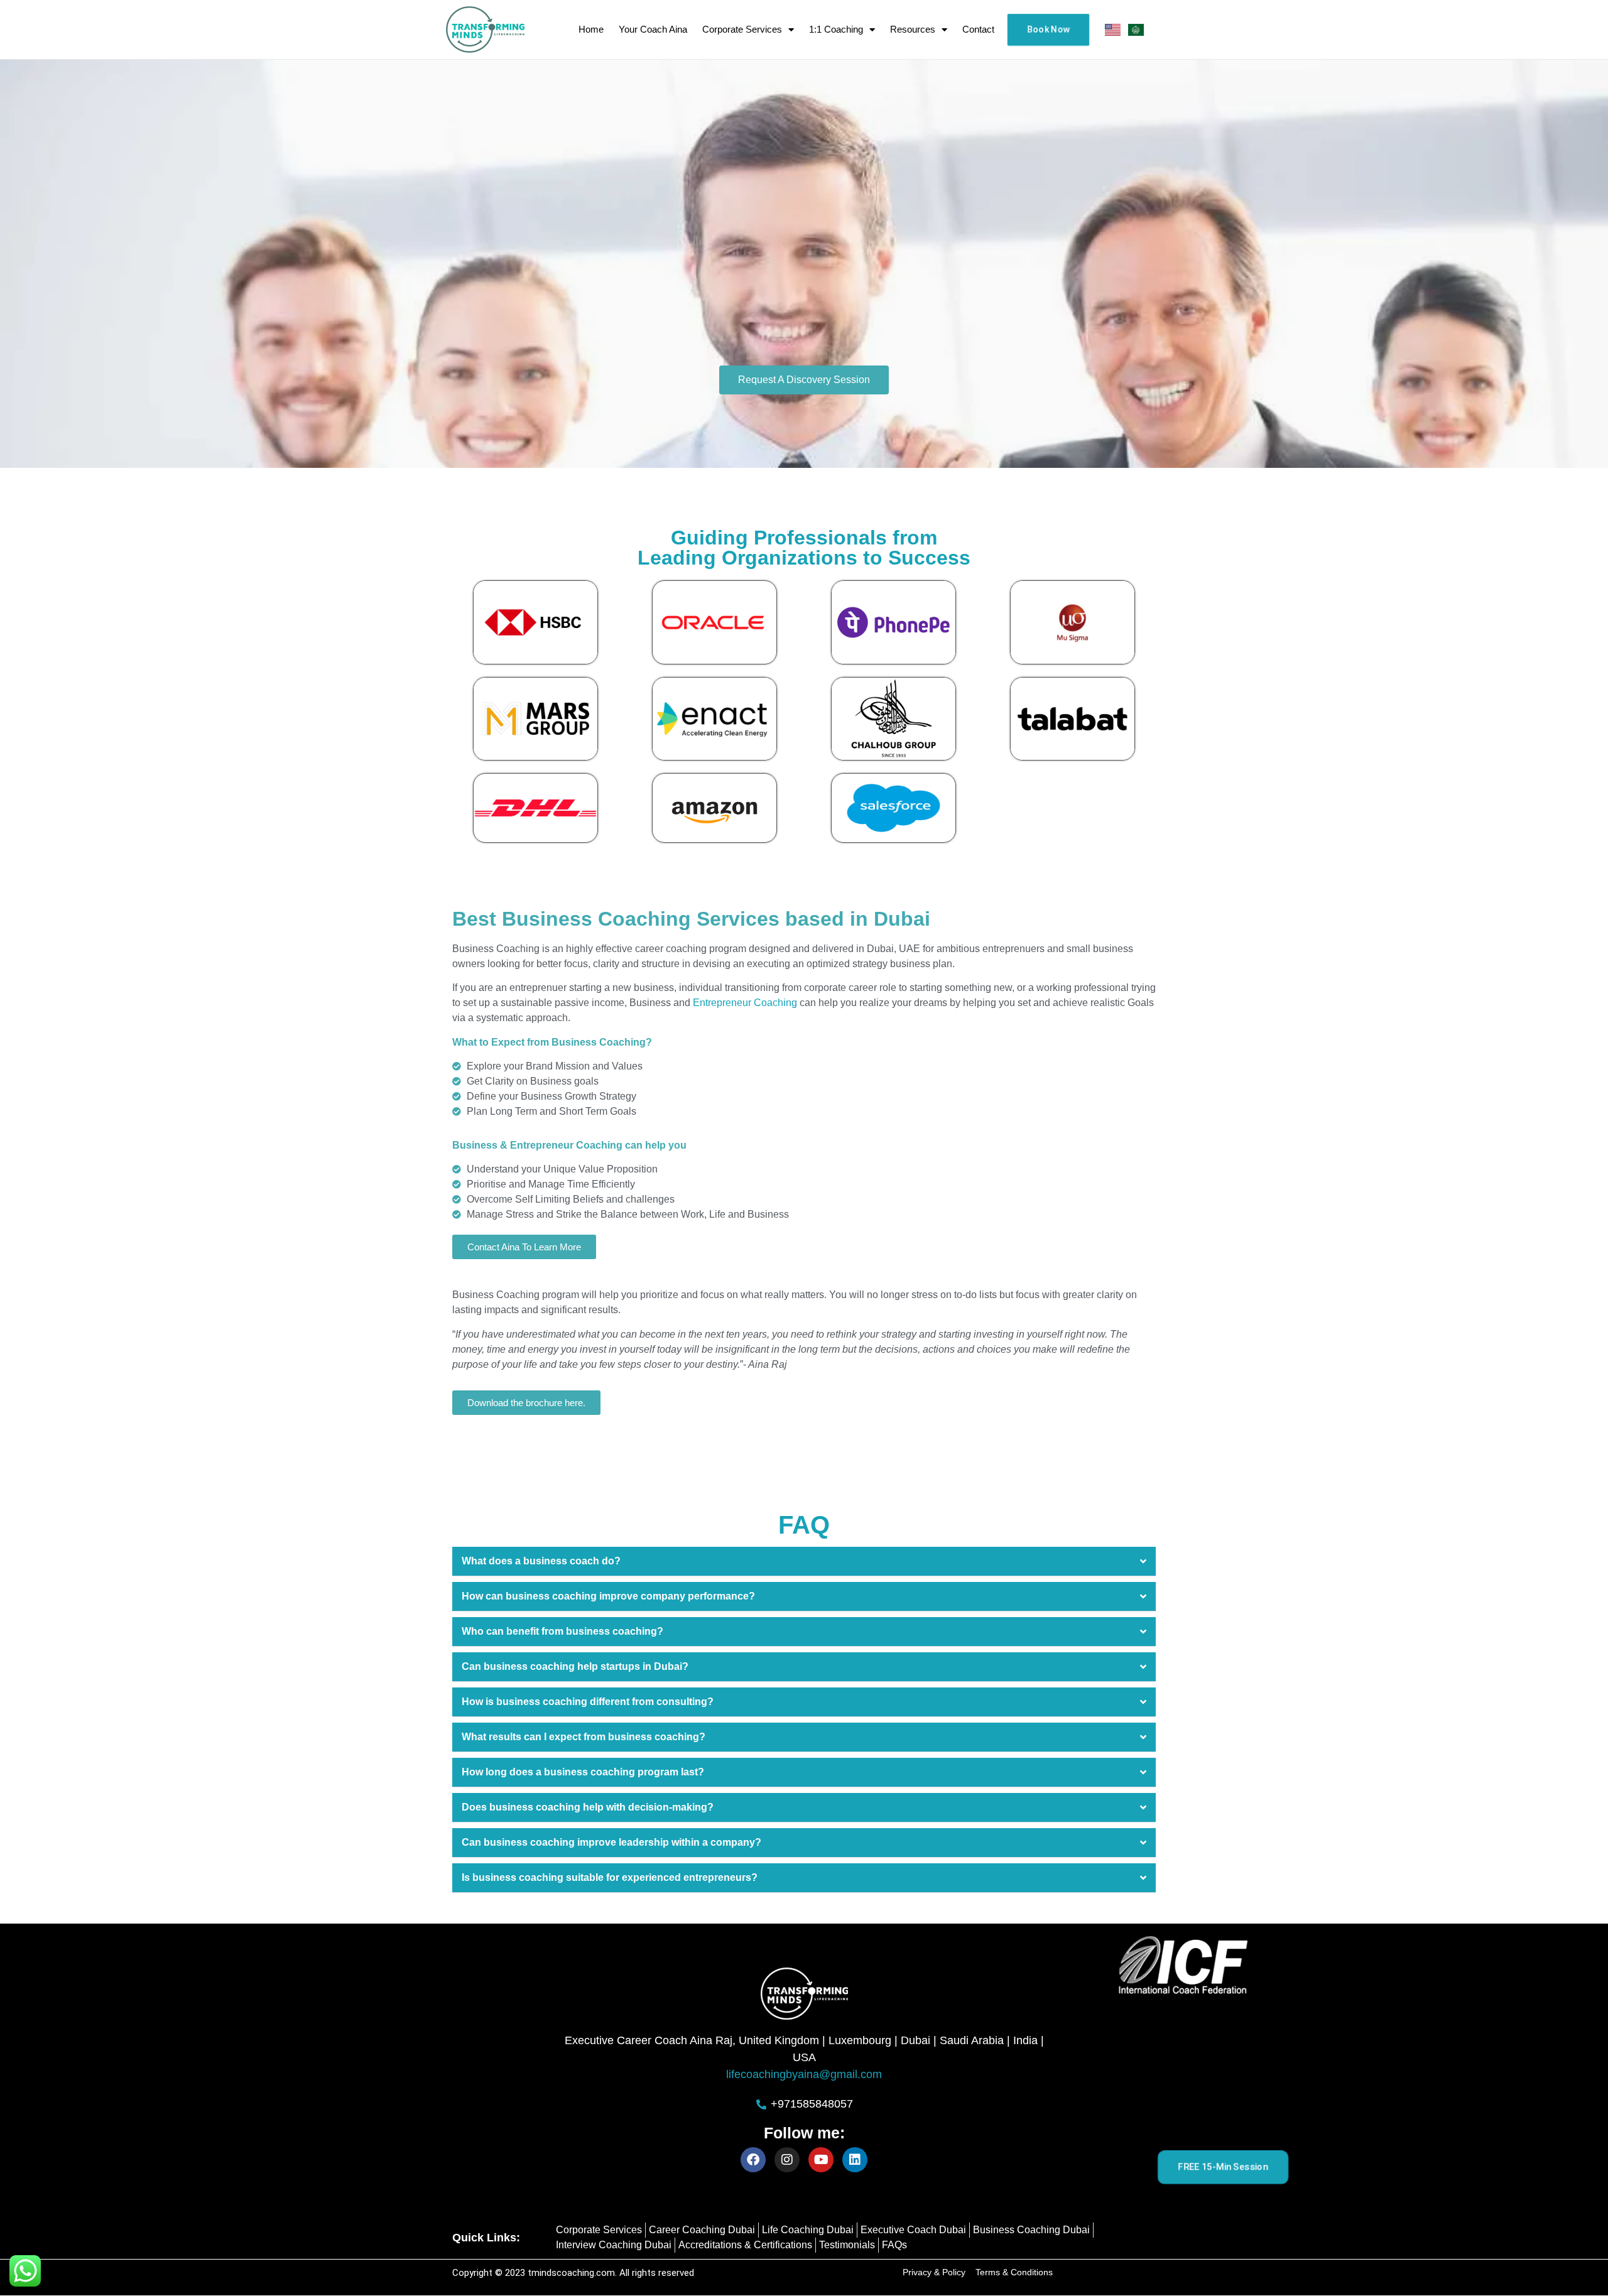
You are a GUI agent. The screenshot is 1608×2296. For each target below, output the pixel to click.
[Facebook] (753, 2160)
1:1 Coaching (836, 29)
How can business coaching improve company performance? (608, 1596)
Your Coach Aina (653, 29)
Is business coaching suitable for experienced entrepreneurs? (610, 1877)
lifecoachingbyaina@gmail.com (804, 2074)
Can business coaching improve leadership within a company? (611, 1842)
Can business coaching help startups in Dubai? (575, 1666)
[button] (804, 1562)
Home (591, 29)
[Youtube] (821, 2160)
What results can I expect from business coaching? (584, 1737)
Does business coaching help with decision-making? (588, 1807)
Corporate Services (742, 29)
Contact (978, 29)
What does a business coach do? (541, 1561)
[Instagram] (787, 2160)
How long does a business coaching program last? (583, 1772)
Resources (913, 29)
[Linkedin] (855, 2160)
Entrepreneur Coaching (745, 1003)
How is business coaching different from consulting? (588, 1702)
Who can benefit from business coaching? (562, 1631)
